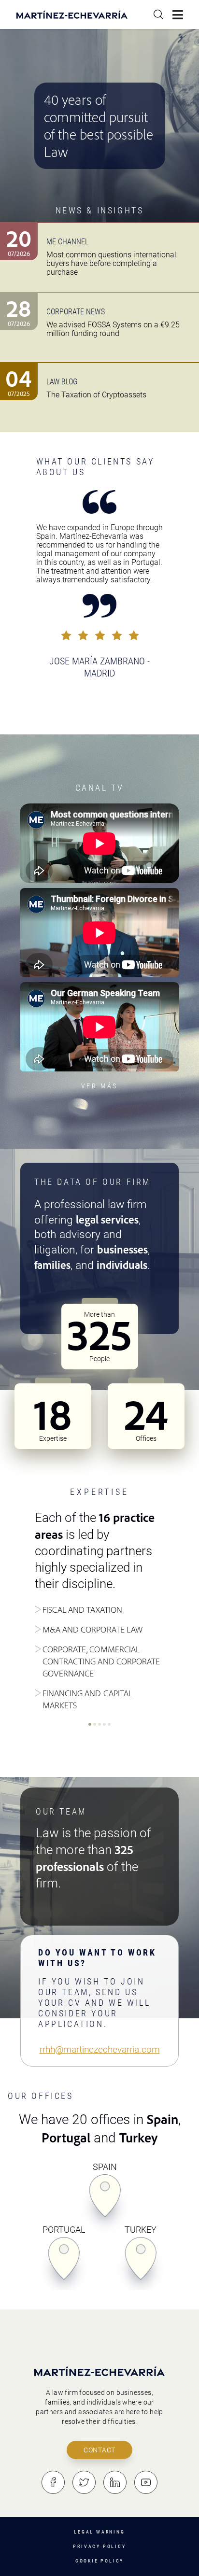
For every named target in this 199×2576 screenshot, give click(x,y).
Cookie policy (99, 2561)
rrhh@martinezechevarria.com (100, 2049)
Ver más (99, 1086)
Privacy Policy (99, 2546)
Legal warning (99, 2532)
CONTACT (99, 2450)
